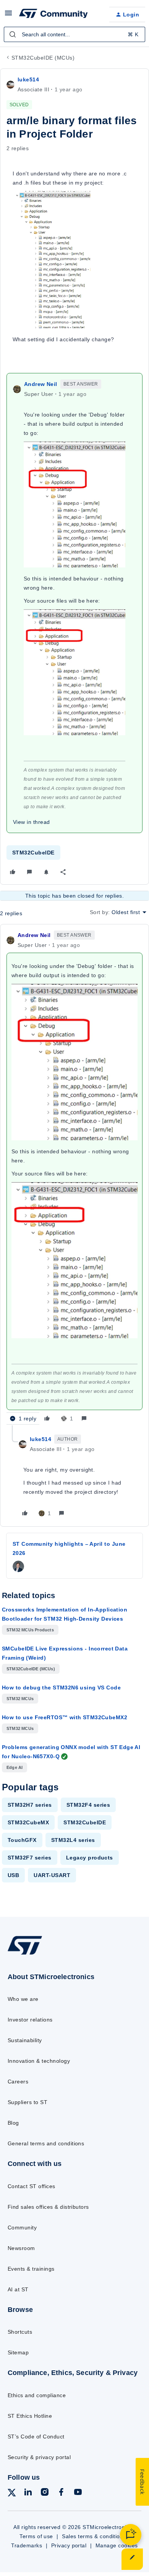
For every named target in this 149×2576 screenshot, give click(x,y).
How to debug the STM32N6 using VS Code (61, 1688)
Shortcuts (20, 2332)
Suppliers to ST (28, 2102)
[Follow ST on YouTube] (78, 2493)
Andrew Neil (41, 384)
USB (13, 1875)
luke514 (28, 79)
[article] (74, 1178)
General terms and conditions (46, 2143)
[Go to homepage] (25, 1954)
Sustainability (25, 2040)
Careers (18, 2082)
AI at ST (18, 2289)
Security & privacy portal (39, 2457)
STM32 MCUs (20, 1699)
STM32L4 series (73, 1840)
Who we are (23, 1999)
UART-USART (52, 1875)
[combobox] (74, 34)
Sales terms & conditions (94, 2536)
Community (22, 2227)
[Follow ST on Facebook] (61, 2493)
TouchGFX (22, 1840)
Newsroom (21, 2248)
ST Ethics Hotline (30, 2416)
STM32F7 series (30, 1858)
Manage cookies (117, 2545)
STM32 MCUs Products (30, 1630)
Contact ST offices (32, 2186)
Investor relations (30, 2020)
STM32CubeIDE (33, 853)
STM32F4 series (88, 1805)
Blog (13, 2123)
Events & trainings (31, 2269)
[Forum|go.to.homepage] (53, 15)
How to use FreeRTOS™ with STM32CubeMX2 (65, 1717)
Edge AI (15, 1767)
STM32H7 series (30, 1805)
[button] (8, 16)
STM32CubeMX (28, 1822)
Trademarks (27, 2545)
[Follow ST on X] (12, 2494)
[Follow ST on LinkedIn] (28, 2493)
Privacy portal (69, 2545)
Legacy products (90, 1858)
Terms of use (36, 2536)
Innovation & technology (39, 2061)
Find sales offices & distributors (48, 2207)
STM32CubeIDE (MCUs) (43, 58)
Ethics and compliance (37, 2395)
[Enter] (13, 34)
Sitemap (18, 2352)
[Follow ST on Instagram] (45, 2493)
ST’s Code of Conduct (36, 2437)
